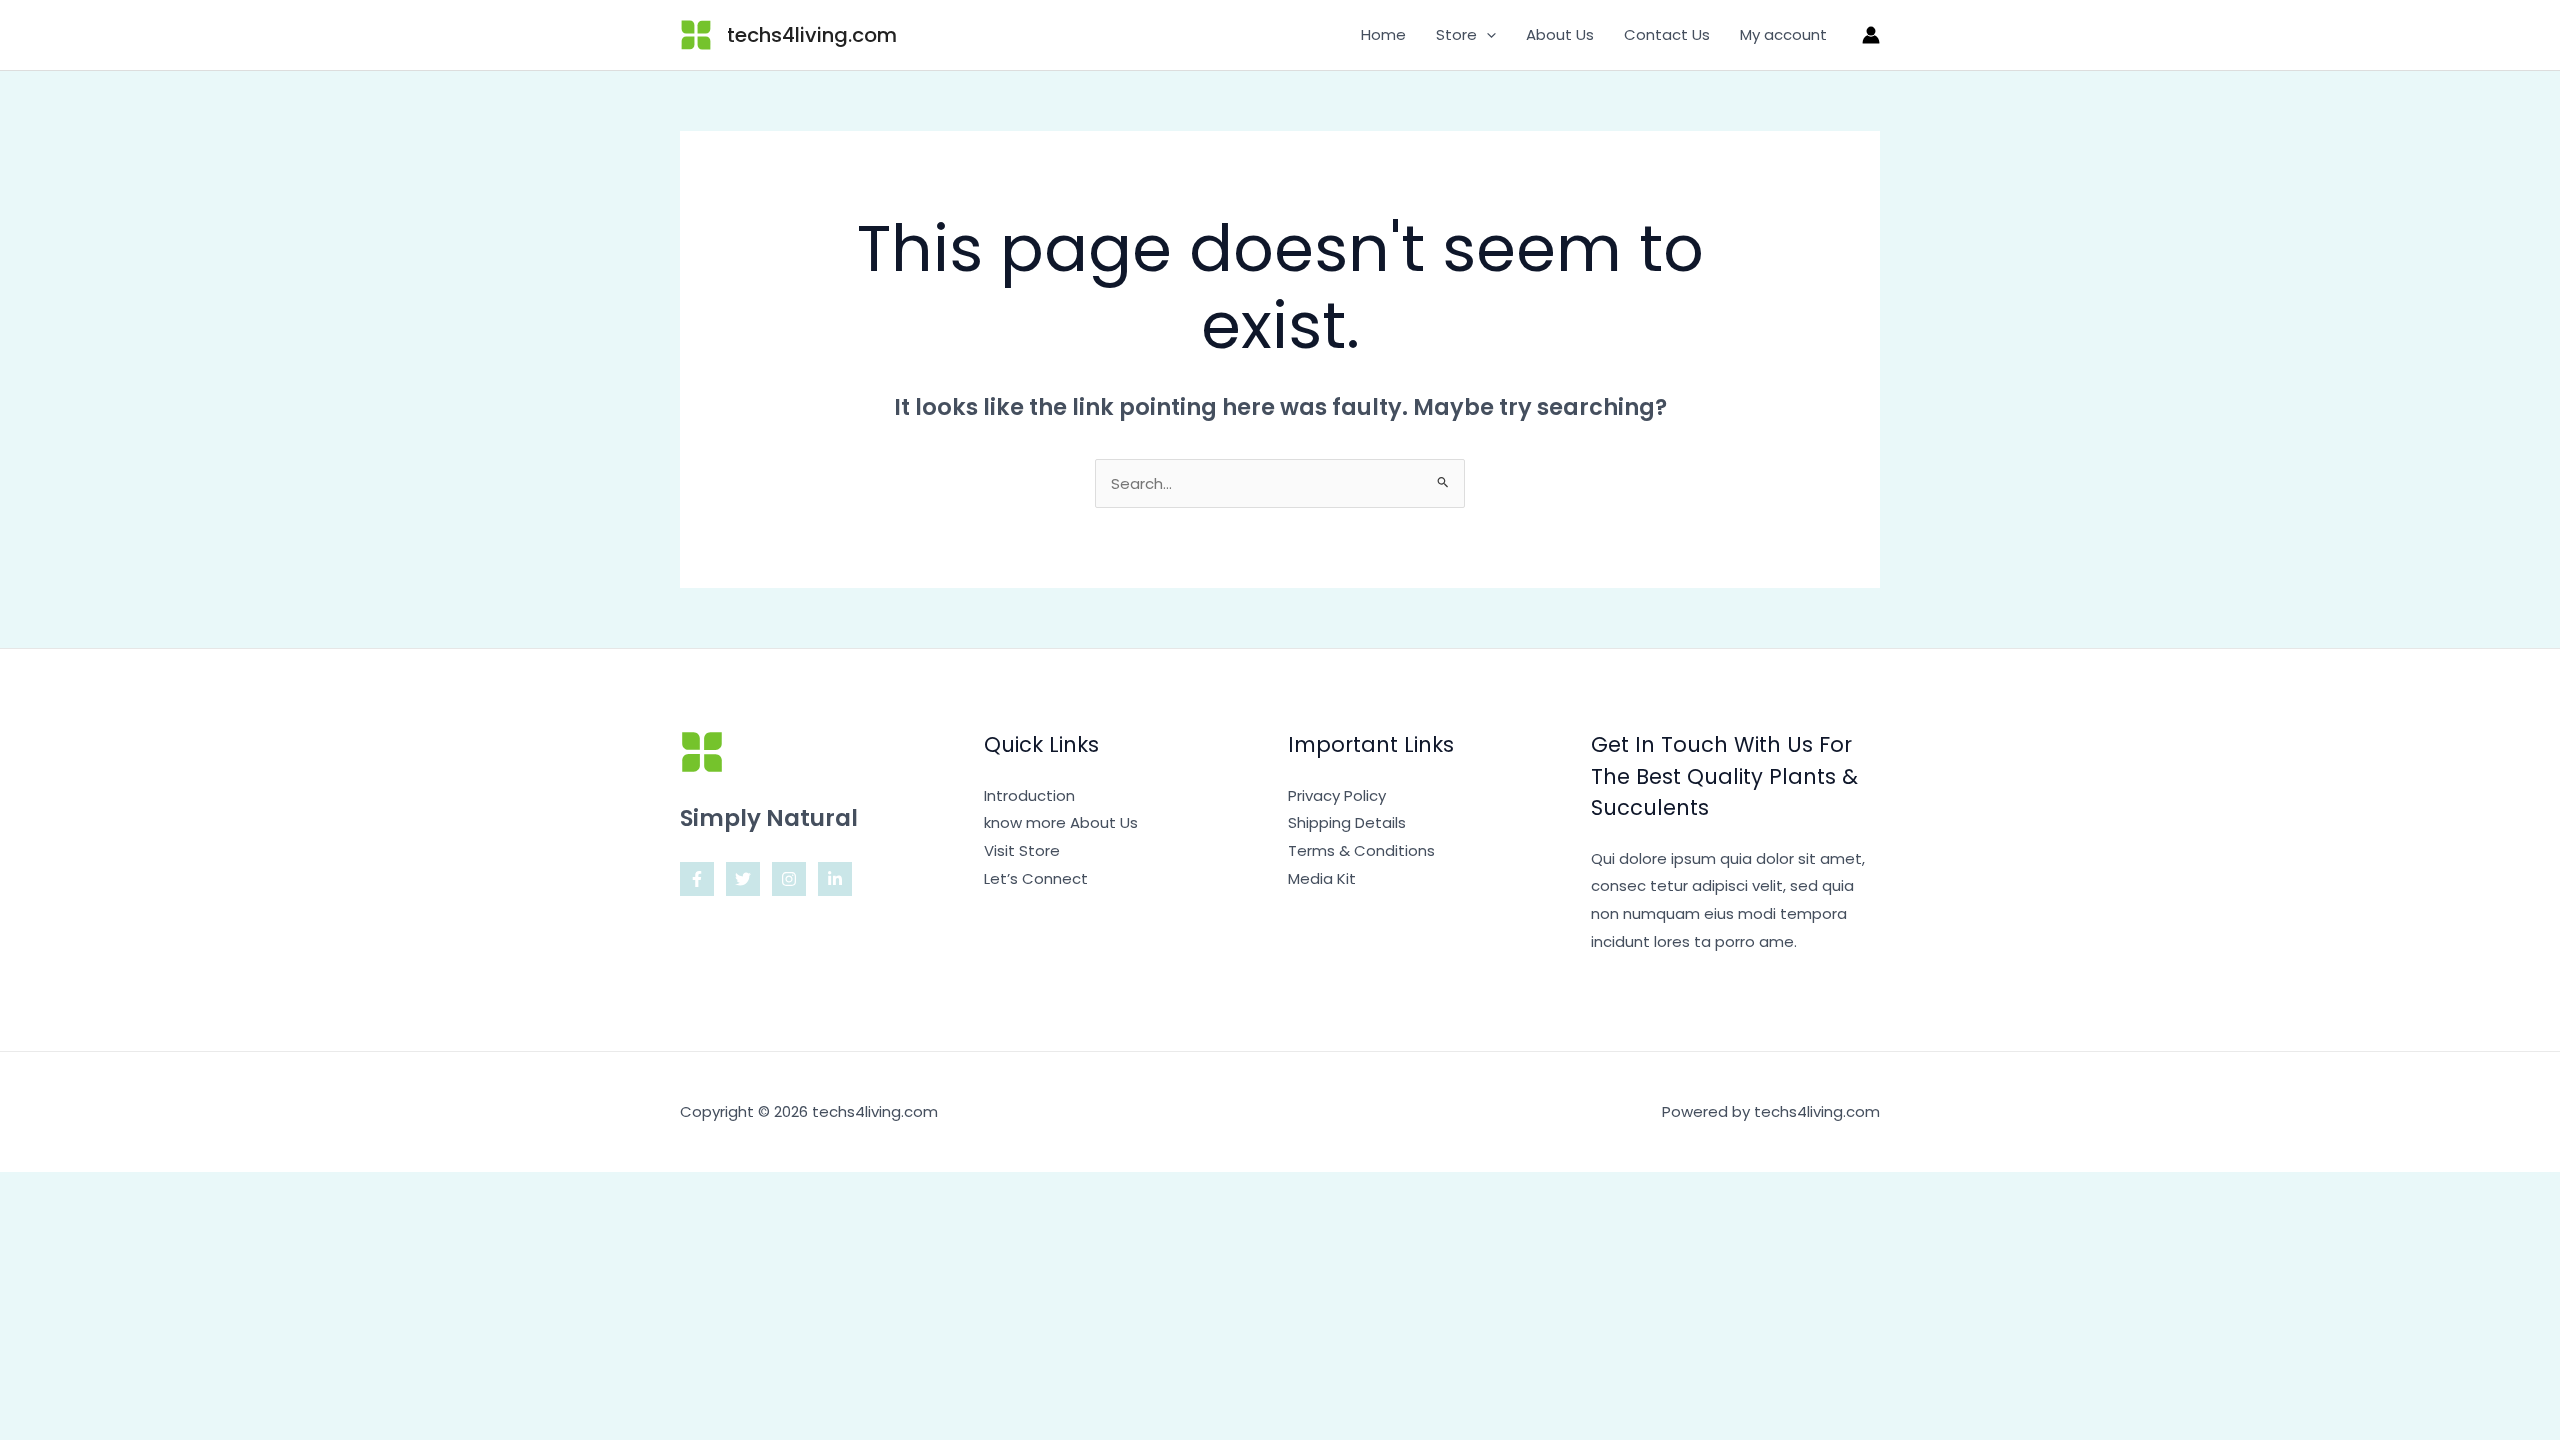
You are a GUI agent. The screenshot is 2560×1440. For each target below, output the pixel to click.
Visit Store (1022, 850)
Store (1456, 34)
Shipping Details (1347, 822)
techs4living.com (812, 35)
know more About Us (1061, 822)
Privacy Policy (1337, 795)
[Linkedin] (835, 879)
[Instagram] (789, 879)
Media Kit (1322, 878)
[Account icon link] (1871, 35)
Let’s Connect (1036, 878)
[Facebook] (697, 879)
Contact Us (1667, 34)
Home (1383, 34)
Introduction (1029, 795)
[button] (1486, 35)
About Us (1560, 34)
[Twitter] (743, 879)
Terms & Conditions (1361, 850)
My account (1783, 34)
